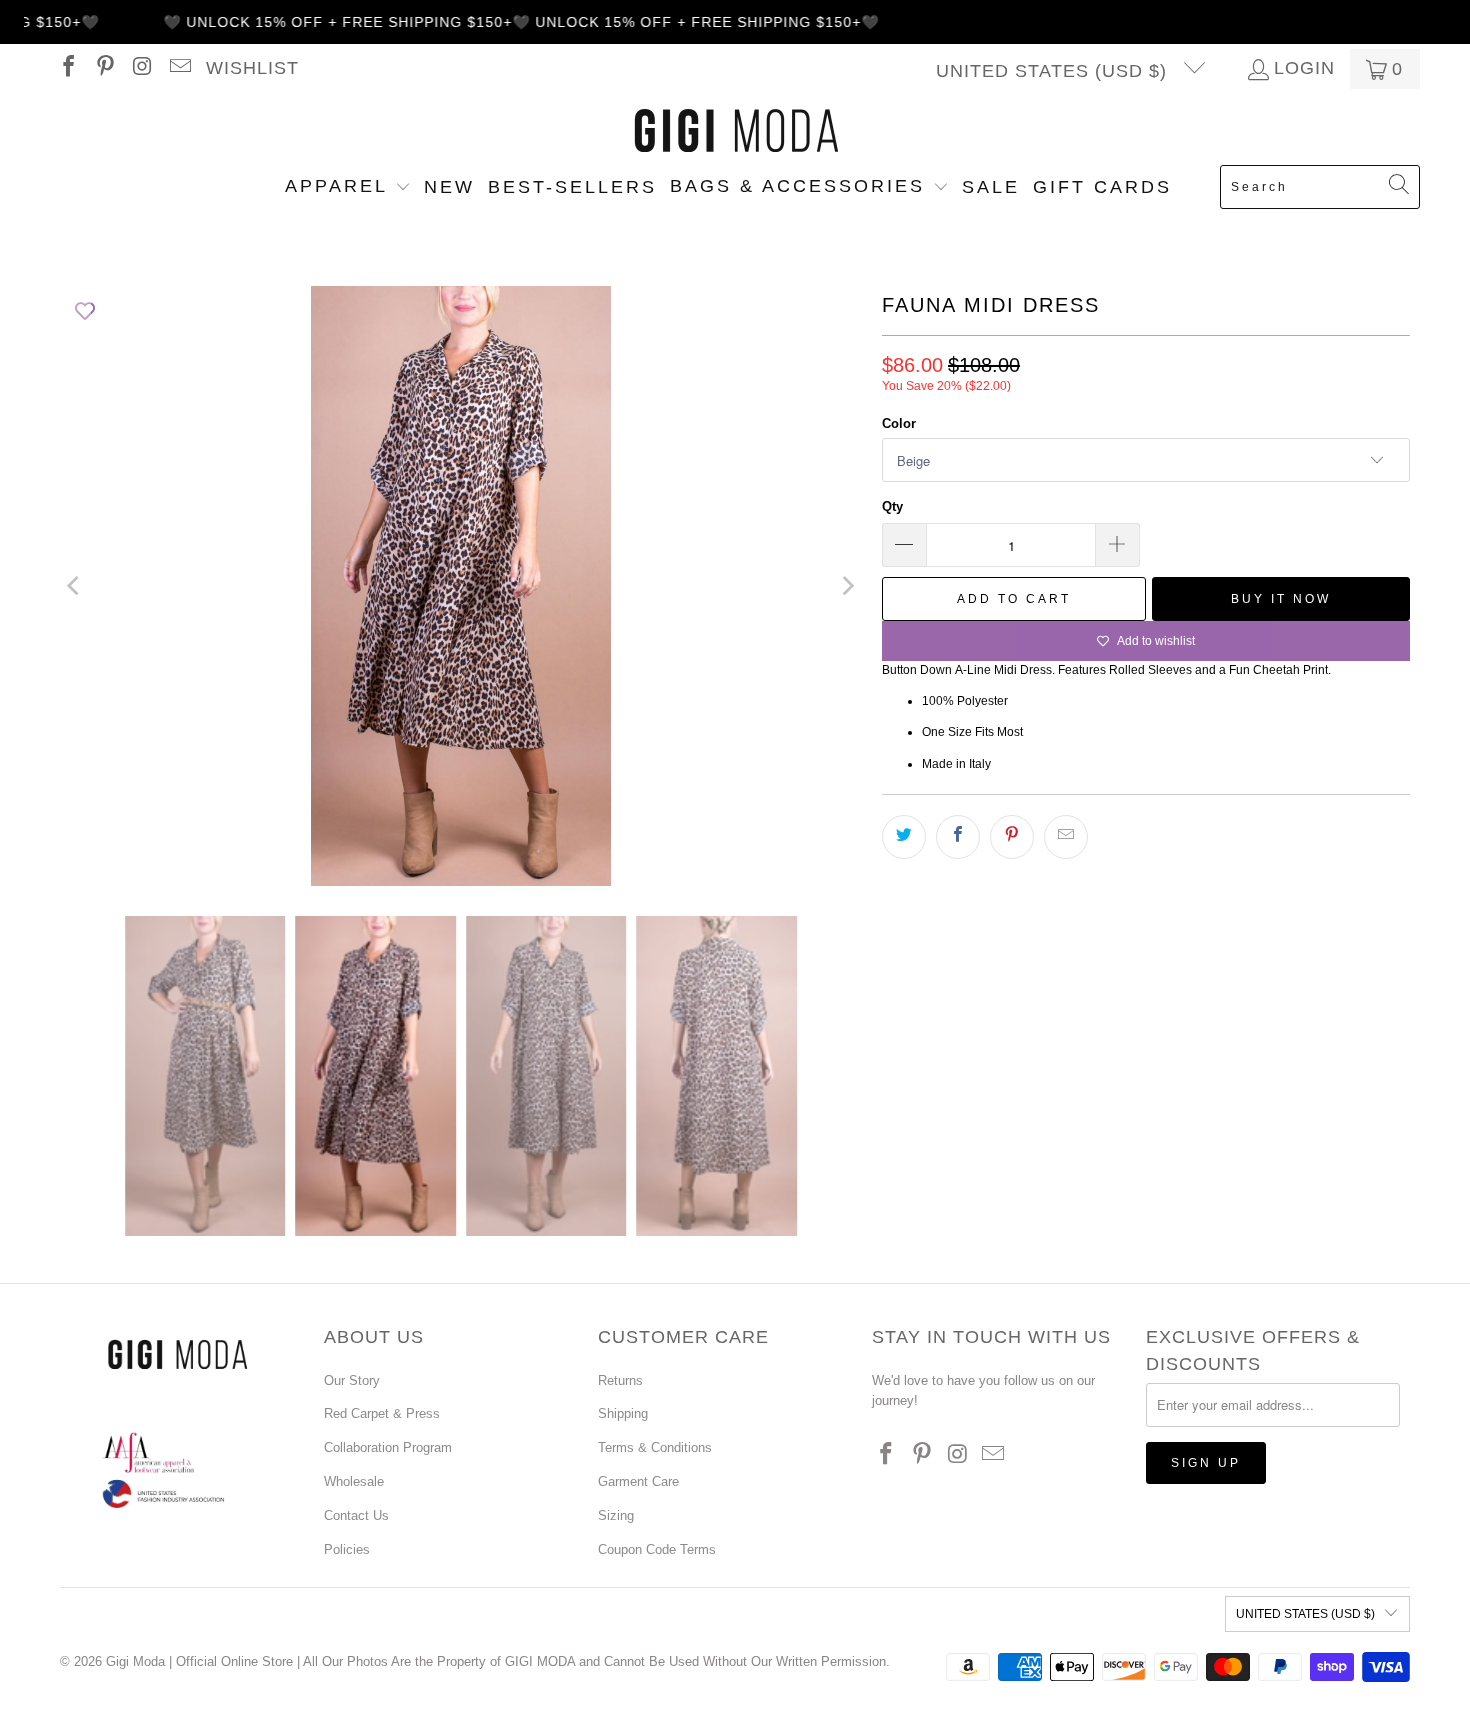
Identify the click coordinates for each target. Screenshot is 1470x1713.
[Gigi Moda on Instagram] (141, 69)
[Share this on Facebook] (958, 837)
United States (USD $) (1054, 71)
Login (1304, 69)
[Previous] (75, 586)
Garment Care (638, 1481)
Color (899, 423)
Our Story (352, 1380)
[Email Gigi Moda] (178, 69)
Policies (347, 1549)
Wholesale (354, 1481)
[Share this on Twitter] (904, 837)
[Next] (847, 586)
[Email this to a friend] (1066, 837)
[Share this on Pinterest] (1012, 837)
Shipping (623, 1413)
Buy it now (1281, 599)
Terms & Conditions (655, 1447)
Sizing (616, 1515)
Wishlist (252, 68)
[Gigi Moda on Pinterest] (104, 69)
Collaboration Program (388, 1447)
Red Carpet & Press (382, 1413)
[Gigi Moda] (735, 132)
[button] (348, 188)
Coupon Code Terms (657, 1549)
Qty (892, 506)
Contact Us (356, 1515)
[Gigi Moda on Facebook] (67, 69)
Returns (620, 1380)
